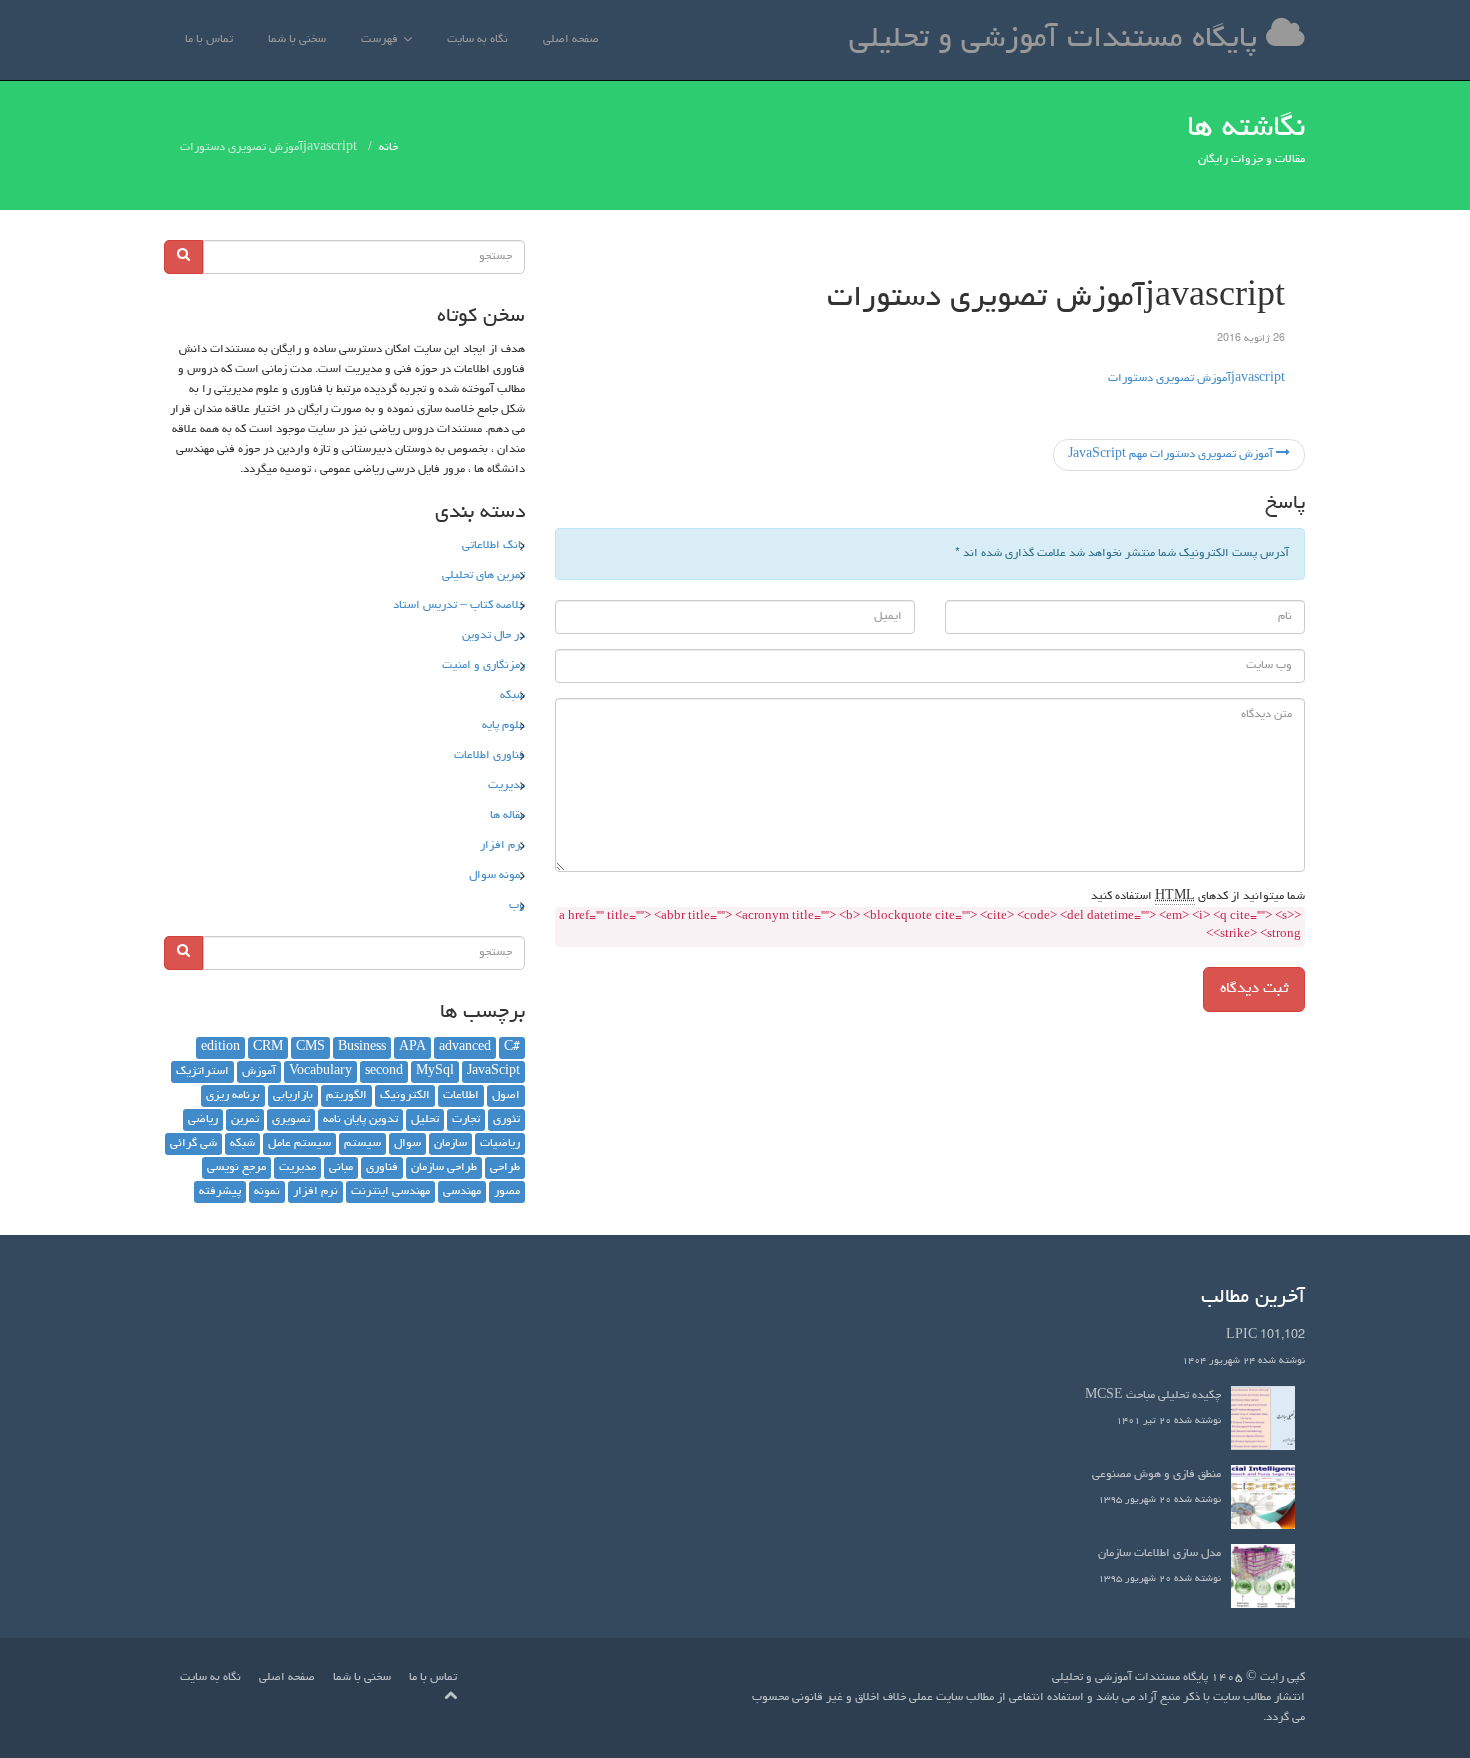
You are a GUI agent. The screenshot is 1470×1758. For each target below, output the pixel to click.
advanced (465, 1048)
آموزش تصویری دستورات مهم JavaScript (1172, 455)
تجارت (466, 1120)
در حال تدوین (493, 636)
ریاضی (203, 1120)
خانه (388, 148)
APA (412, 1048)
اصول (506, 1096)
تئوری (506, 1120)
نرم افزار (502, 846)
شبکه (512, 696)
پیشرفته (220, 1192)
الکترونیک (405, 1096)
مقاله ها (507, 816)
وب (517, 906)
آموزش (259, 1072)
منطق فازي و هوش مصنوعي (1156, 1475)
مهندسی (462, 1192)
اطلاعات (461, 1096)
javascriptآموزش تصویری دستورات (1196, 379)
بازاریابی (293, 1096)
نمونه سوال (497, 876)
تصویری (291, 1120)
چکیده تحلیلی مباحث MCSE (1153, 1396)
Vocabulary (320, 1072)
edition (220, 1048)
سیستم (362, 1144)
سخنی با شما (297, 40)
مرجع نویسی (236, 1168)
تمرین (245, 1120)
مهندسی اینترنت (390, 1192)
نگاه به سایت (477, 40)
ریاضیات (500, 1144)
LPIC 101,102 (1265, 1336)
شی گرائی (193, 1144)
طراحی (505, 1168)
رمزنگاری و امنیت (483, 666)
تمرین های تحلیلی (483, 576)
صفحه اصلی (571, 40)
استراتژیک (202, 1072)
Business (362, 1048)
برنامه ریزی (233, 1096)
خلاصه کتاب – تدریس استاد (459, 606)
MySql (435, 1072)
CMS (310, 1048)
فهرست (379, 40)
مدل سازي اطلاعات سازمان (1159, 1554)
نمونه (267, 1192)
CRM (268, 1048)
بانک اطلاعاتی (493, 546)
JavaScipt (493, 1072)
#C (512, 1048)
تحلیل (425, 1120)
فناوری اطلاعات (489, 756)
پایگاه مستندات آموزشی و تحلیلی (1057, 40)
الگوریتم (346, 1096)
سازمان (450, 1144)
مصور (507, 1192)
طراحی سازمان (444, 1168)
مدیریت (506, 786)
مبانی (341, 1168)
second (384, 1072)
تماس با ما (209, 40)
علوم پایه (503, 726)
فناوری (382, 1168)
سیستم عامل (299, 1144)
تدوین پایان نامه (360, 1120)
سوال (407, 1144)
